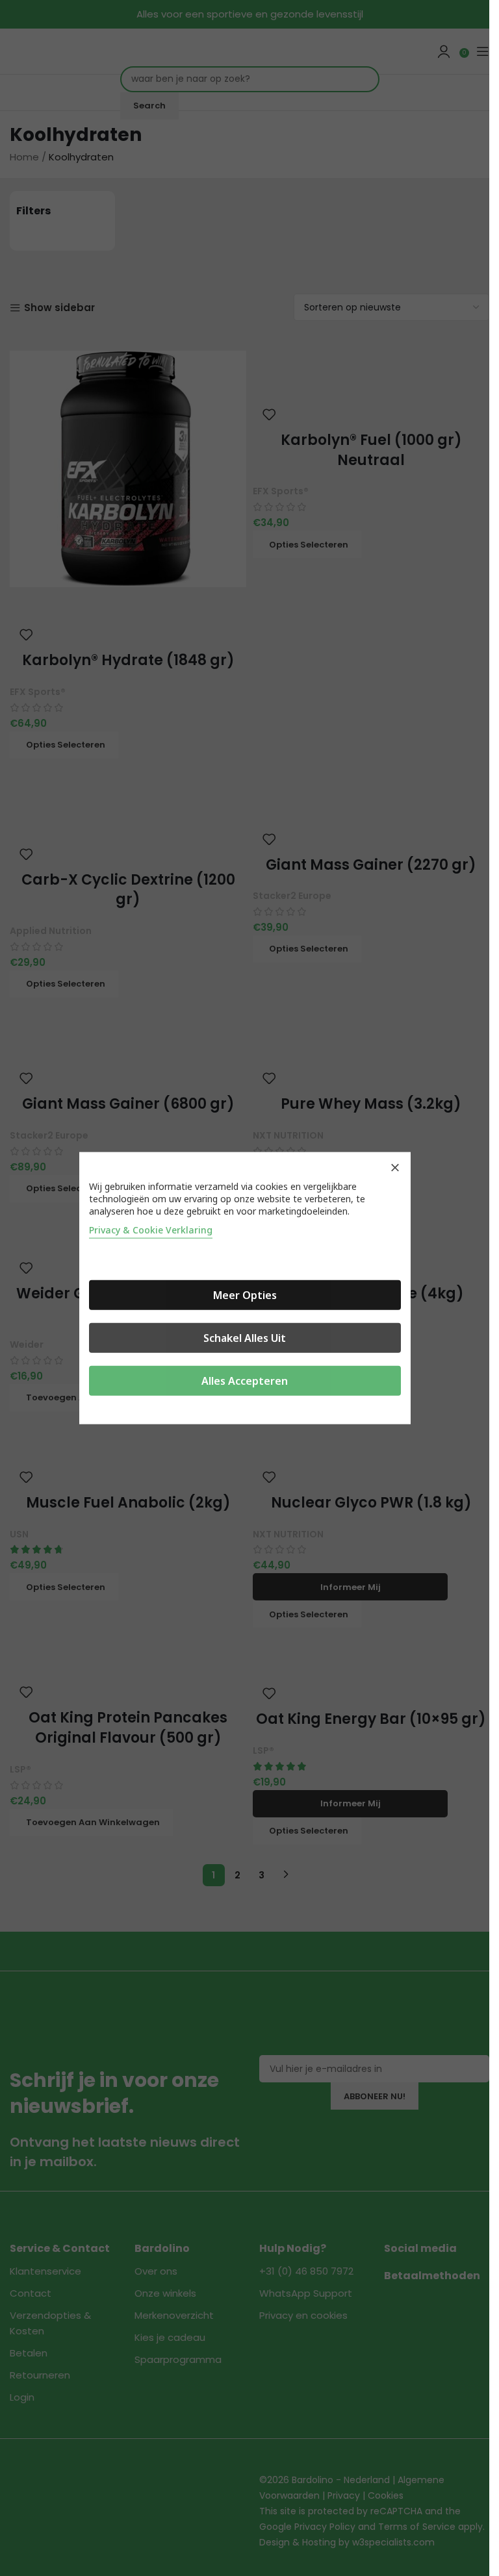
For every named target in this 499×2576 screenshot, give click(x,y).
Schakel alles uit (245, 1337)
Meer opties (245, 1294)
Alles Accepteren (245, 1380)
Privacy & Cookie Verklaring (151, 1229)
